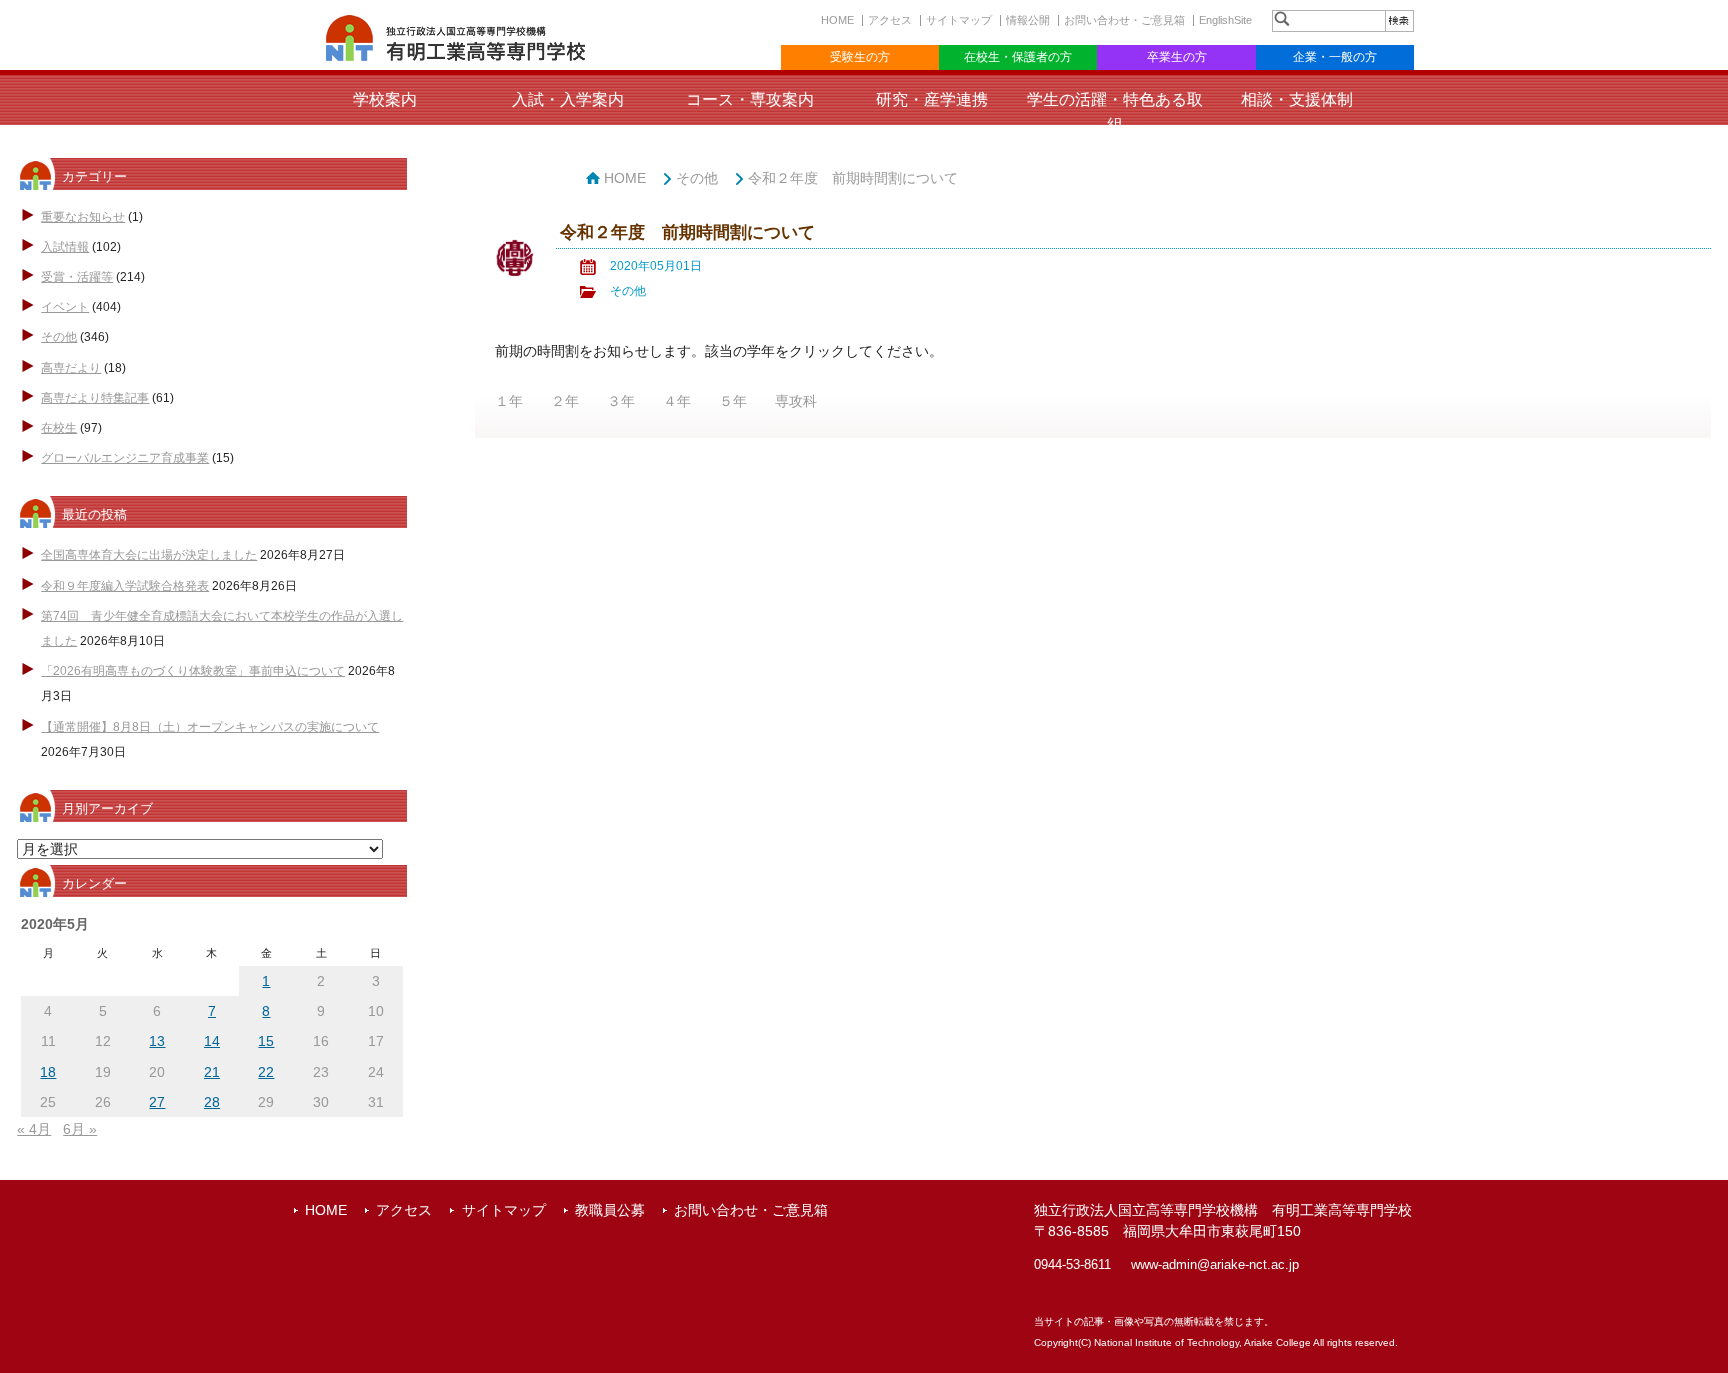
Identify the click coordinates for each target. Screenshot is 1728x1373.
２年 (565, 401)
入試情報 (65, 247)
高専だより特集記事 (95, 398)
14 (212, 1041)
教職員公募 (610, 1210)
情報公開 (1028, 20)
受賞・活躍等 (77, 277)
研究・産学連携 (932, 99)
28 (212, 1102)
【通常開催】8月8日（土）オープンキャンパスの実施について (210, 727)
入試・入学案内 (568, 99)
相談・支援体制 (1297, 99)
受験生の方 (860, 57)
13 (157, 1041)
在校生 (59, 428)
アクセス (890, 20)
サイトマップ (959, 20)
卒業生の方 (1177, 57)
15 (266, 1041)
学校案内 (385, 99)
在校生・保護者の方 (1018, 57)
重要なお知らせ (83, 217)
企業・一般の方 (1335, 57)
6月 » (80, 1129)
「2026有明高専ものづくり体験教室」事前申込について (193, 671)
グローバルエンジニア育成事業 (125, 458)
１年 (509, 401)
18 (48, 1072)
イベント (65, 307)
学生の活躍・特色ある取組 (1115, 112)
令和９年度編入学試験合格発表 (125, 586)
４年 (677, 401)
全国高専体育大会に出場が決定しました (149, 555)
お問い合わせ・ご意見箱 (1124, 20)
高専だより (71, 368)
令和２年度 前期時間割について (853, 178)
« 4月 (34, 1129)
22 (266, 1072)
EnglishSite (1225, 20)
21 (212, 1072)
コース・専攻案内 (750, 99)
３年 (621, 401)
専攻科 (796, 401)
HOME (837, 20)
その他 (59, 337)
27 (157, 1102)
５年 (733, 401)
